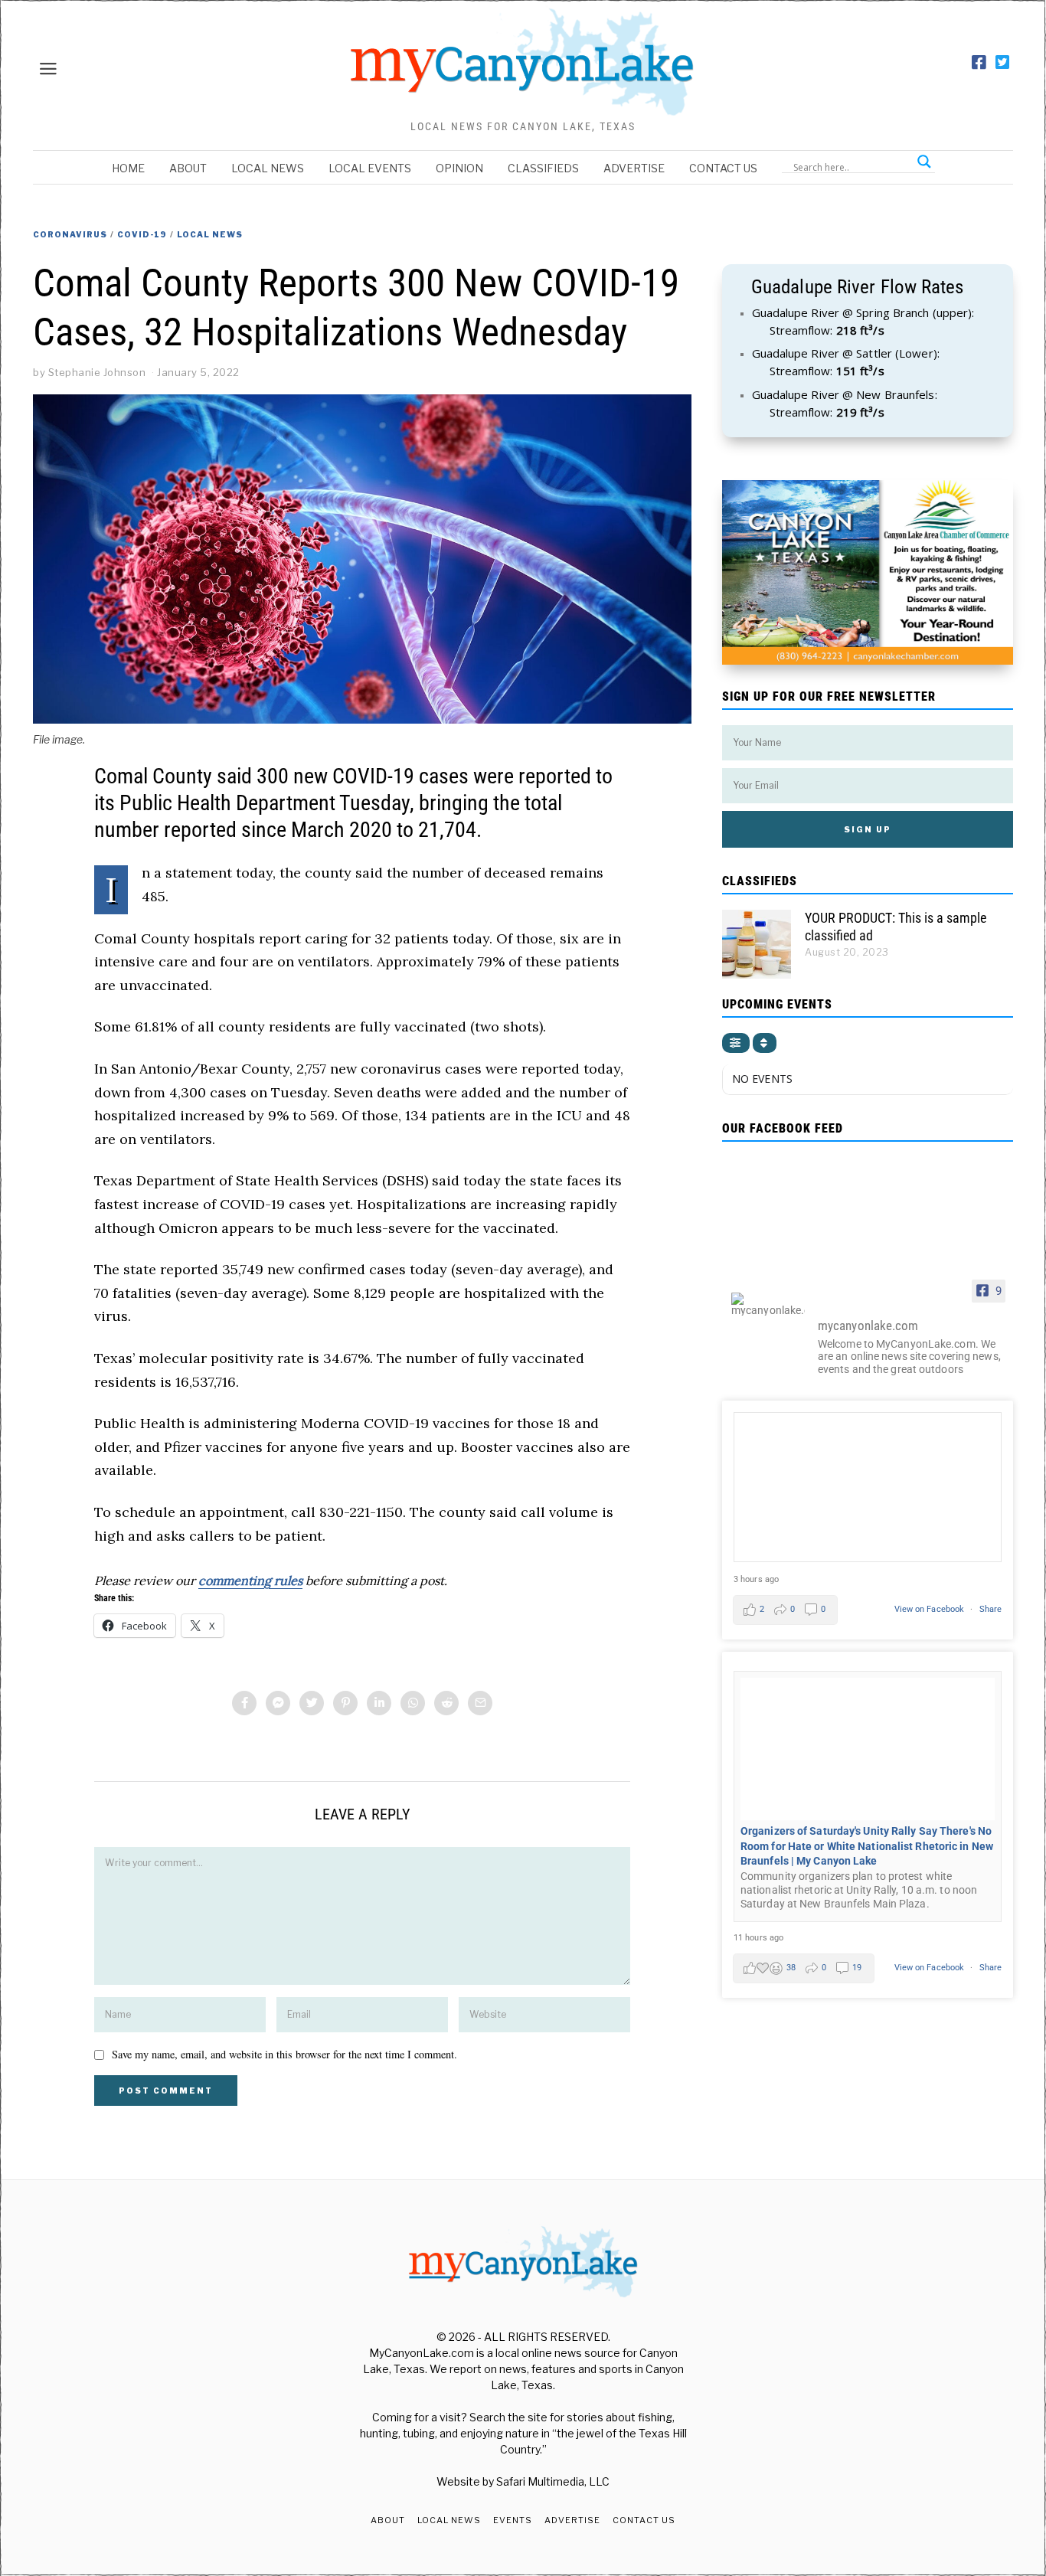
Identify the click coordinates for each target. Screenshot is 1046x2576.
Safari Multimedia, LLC (553, 2481)
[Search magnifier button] (924, 162)
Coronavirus (70, 234)
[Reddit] (446, 1703)
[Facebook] (979, 63)
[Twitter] (1002, 63)
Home (128, 168)
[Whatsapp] (413, 1703)
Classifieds (543, 168)
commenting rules (250, 1581)
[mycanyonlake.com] (768, 1304)
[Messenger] (278, 1703)
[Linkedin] (379, 1703)
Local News (268, 168)
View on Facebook (931, 1609)
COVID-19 (142, 234)
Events (513, 2520)
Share (991, 1609)
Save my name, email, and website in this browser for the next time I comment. (284, 2054)
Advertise (634, 168)
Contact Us (723, 168)
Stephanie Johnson (97, 372)
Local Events (370, 168)
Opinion (459, 168)
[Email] (480, 1703)
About (188, 168)
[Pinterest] (345, 1703)
